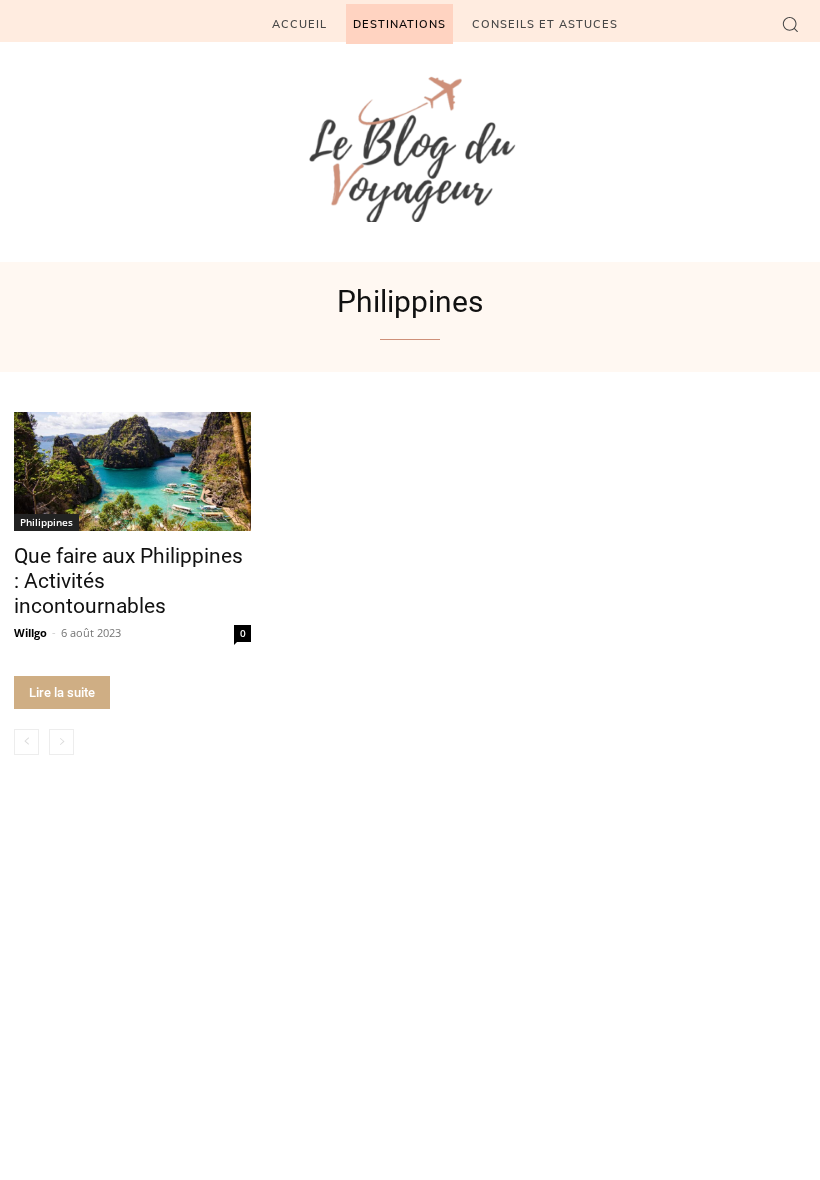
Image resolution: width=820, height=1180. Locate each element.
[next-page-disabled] (61, 742)
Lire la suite (62, 692)
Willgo (30, 632)
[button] (790, 24)
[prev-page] (26, 742)
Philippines (46, 522)
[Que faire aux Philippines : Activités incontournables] (132, 471)
